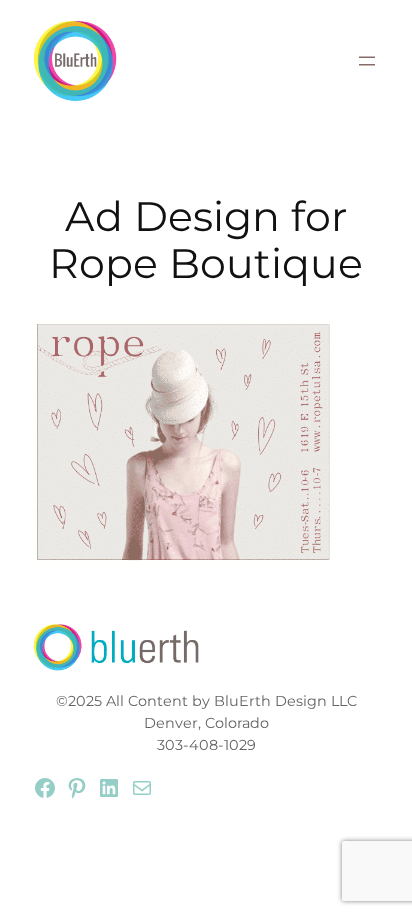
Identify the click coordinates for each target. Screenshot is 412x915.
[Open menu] (367, 61)
